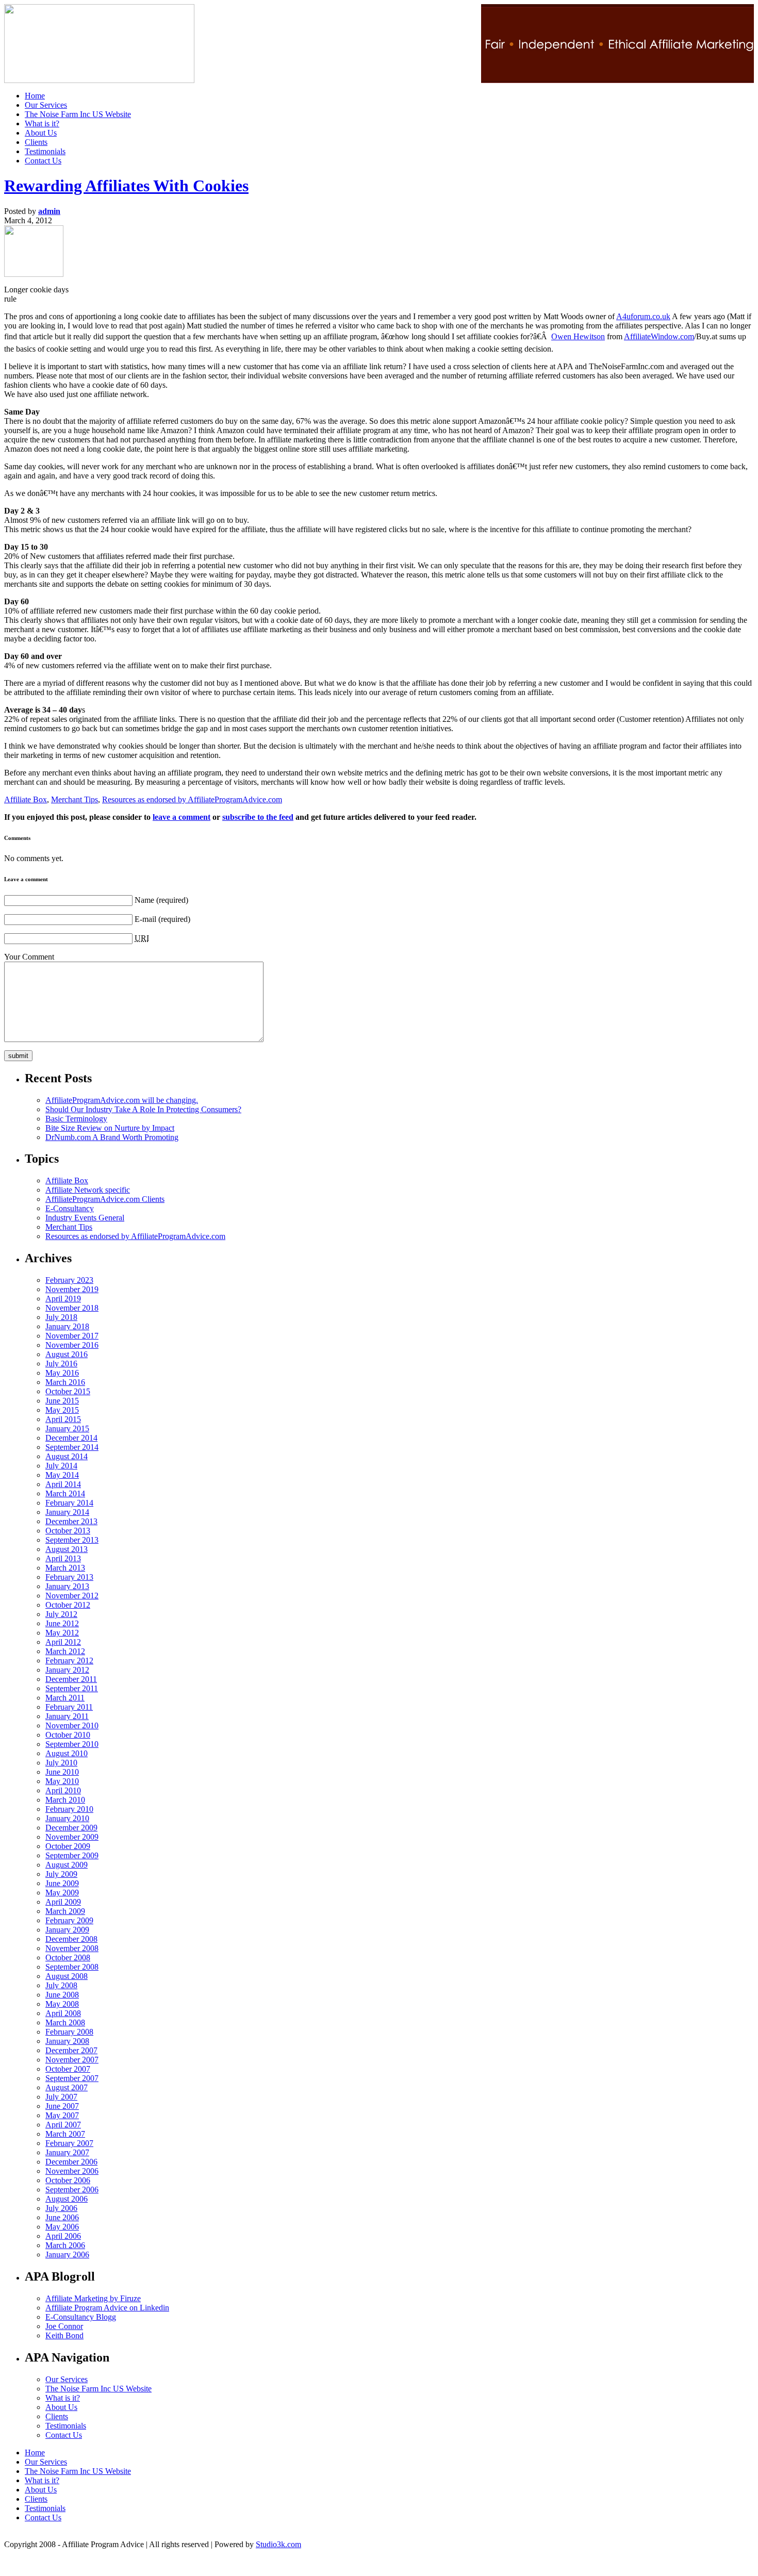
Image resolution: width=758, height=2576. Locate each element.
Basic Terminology (76, 1119)
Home (35, 96)
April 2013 (63, 1558)
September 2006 (72, 2190)
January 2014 (67, 1512)
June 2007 (62, 2106)
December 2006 (71, 2162)
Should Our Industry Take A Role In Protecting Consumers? (143, 1109)
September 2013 (72, 1540)
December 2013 (71, 1521)
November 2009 (72, 1837)
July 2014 (61, 1466)
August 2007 (67, 2087)
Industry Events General (85, 1218)
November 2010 (72, 1725)
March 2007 (65, 2134)
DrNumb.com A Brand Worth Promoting (112, 1137)
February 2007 (69, 2143)
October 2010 (68, 1735)
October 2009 (68, 1846)
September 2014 (72, 1447)
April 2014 (63, 1484)
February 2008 (69, 2032)
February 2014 (69, 1503)
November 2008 (72, 1948)
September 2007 (72, 2078)
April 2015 (63, 1419)
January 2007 (67, 2152)
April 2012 (63, 1642)
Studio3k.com (278, 2544)
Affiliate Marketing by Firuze (93, 2298)
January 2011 (67, 1716)
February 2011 (69, 1707)
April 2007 (63, 2125)
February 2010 (69, 1809)
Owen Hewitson (578, 336)
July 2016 (61, 1364)
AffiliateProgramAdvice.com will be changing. (122, 1100)
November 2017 (72, 1336)
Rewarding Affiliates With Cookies (126, 186)
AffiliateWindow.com (659, 336)
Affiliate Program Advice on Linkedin (107, 2308)
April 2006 (63, 2236)
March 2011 (65, 1698)
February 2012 (69, 1661)
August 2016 (67, 1354)
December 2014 (71, 1438)
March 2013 (65, 1568)
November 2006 (72, 2171)
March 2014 (65, 1493)
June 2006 (62, 2217)
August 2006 (67, 2199)
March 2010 (65, 1800)
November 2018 (72, 1308)
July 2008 (61, 1985)
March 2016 (65, 1382)
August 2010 (67, 1753)
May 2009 (62, 1893)
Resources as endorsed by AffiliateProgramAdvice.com (192, 799)
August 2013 (67, 1549)
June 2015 (62, 1401)
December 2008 (71, 1939)
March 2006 (65, 2245)
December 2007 (71, 2050)
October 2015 (68, 1391)
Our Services (46, 105)
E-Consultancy (70, 1208)
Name (144, 900)
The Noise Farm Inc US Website (78, 114)
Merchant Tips (75, 799)
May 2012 (62, 1633)
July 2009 (61, 1874)
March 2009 (65, 1911)
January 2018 (67, 1326)
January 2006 (67, 2255)
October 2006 (68, 2180)
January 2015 (67, 1429)
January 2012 (67, 1670)
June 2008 (62, 1995)
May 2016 (62, 1373)
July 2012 (61, 1614)
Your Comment (29, 957)
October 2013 (68, 1531)
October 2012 (68, 1605)
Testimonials (45, 151)
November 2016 (72, 1345)
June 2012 (62, 1623)
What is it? (42, 123)
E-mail (145, 919)
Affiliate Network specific (88, 1190)
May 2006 (62, 2227)
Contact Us (43, 161)
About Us (41, 133)
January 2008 (67, 2041)
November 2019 (72, 1289)
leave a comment (182, 817)
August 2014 (67, 1456)
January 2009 (67, 1930)
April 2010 (63, 1790)
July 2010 (61, 1763)
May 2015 (62, 1410)
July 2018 (61, 1317)
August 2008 (67, 1976)
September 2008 (72, 1967)
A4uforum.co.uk (643, 316)
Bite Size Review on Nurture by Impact (110, 1128)
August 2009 (67, 1865)
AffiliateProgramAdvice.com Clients (105, 1199)
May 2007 (62, 2115)
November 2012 (72, 1596)
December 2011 (71, 1679)
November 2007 (72, 2060)
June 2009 (62, 1883)
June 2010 (62, 1772)
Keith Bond (64, 2335)
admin (49, 211)
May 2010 (62, 1781)
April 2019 (63, 1299)
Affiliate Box (26, 799)
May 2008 (62, 2004)
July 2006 (61, 2208)
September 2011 (72, 1688)
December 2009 (71, 1828)
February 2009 (69, 1920)
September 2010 (72, 1744)
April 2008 (63, 2013)
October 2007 (68, 2069)
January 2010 (67, 1818)
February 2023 (69, 1280)
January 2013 (67, 1586)
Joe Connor (64, 2326)
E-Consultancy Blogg (81, 2317)
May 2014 (62, 1475)
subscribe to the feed (258, 817)
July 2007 (61, 2097)
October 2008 (68, 1958)
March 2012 (65, 1651)
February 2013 (69, 1577)
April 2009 (63, 1902)
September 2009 (72, 1855)
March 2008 (65, 2022)
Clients (36, 142)
